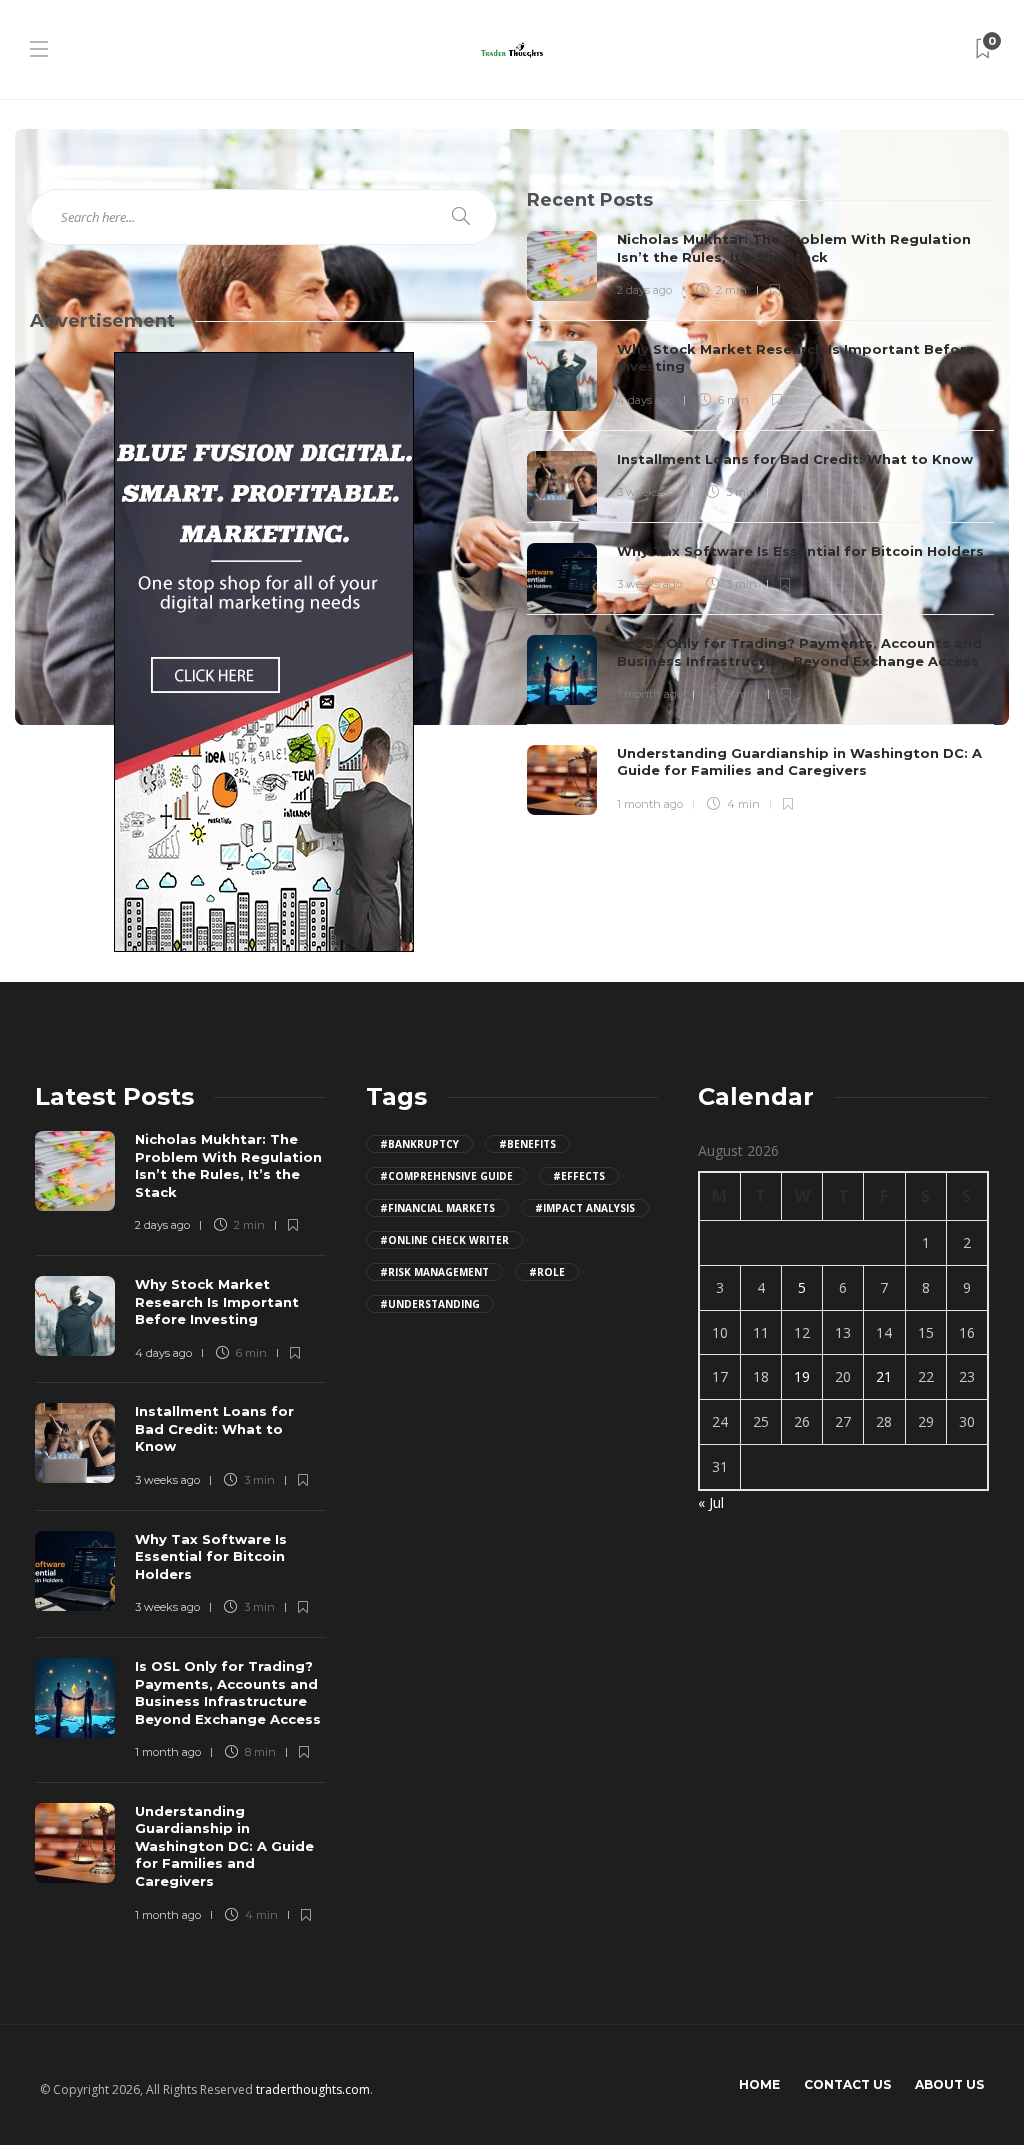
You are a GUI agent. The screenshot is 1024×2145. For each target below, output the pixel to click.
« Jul (711, 1502)
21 (884, 1376)
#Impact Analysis (585, 1208)
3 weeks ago (649, 492)
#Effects (579, 1176)
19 (802, 1376)
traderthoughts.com (313, 2089)
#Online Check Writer (444, 1240)
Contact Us (847, 2084)
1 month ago (650, 694)
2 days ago (644, 290)
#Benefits (527, 1144)
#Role (547, 1272)
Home (759, 2084)
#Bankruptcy (419, 1144)
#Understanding (430, 1304)
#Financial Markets (437, 1208)
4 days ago (645, 400)
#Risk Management (434, 1272)
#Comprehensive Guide (446, 1176)
